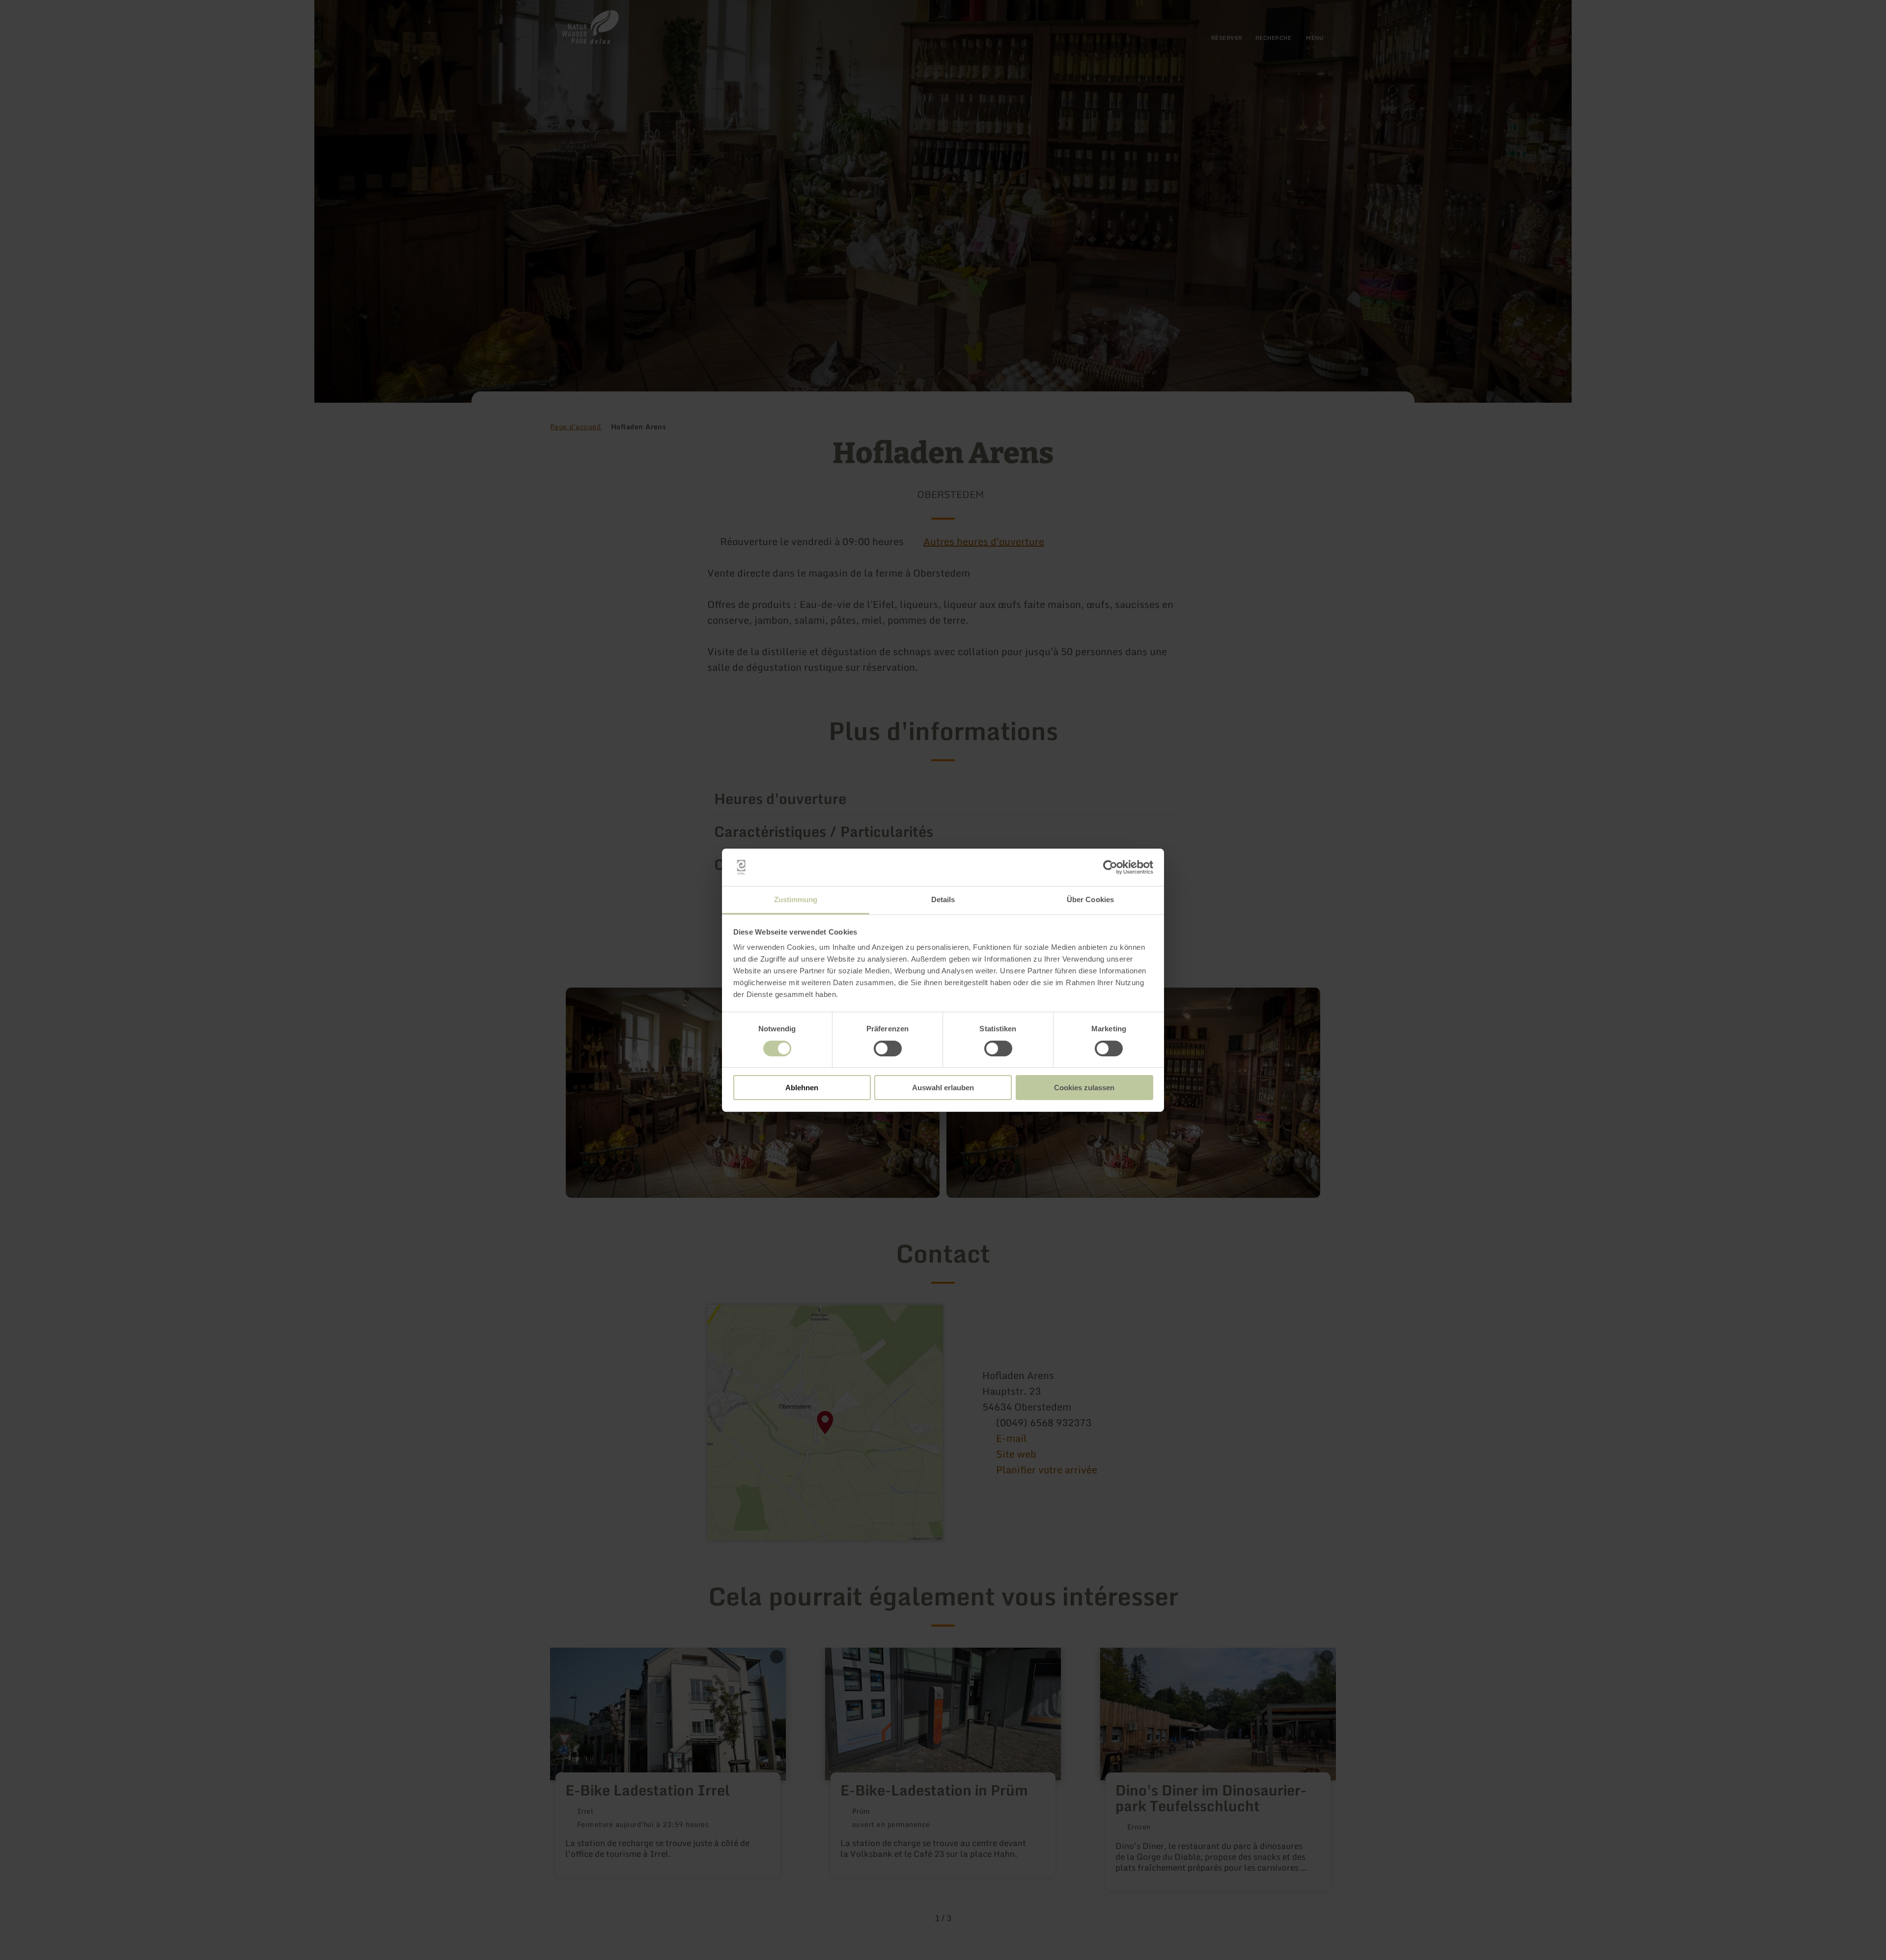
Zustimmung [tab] (796, 899)
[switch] (888, 1049)
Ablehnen (802, 1088)
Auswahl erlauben (943, 1088)
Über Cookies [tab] (1090, 899)
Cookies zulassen (1084, 1088)
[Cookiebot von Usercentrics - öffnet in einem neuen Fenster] (1110, 867)
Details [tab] (943, 899)
